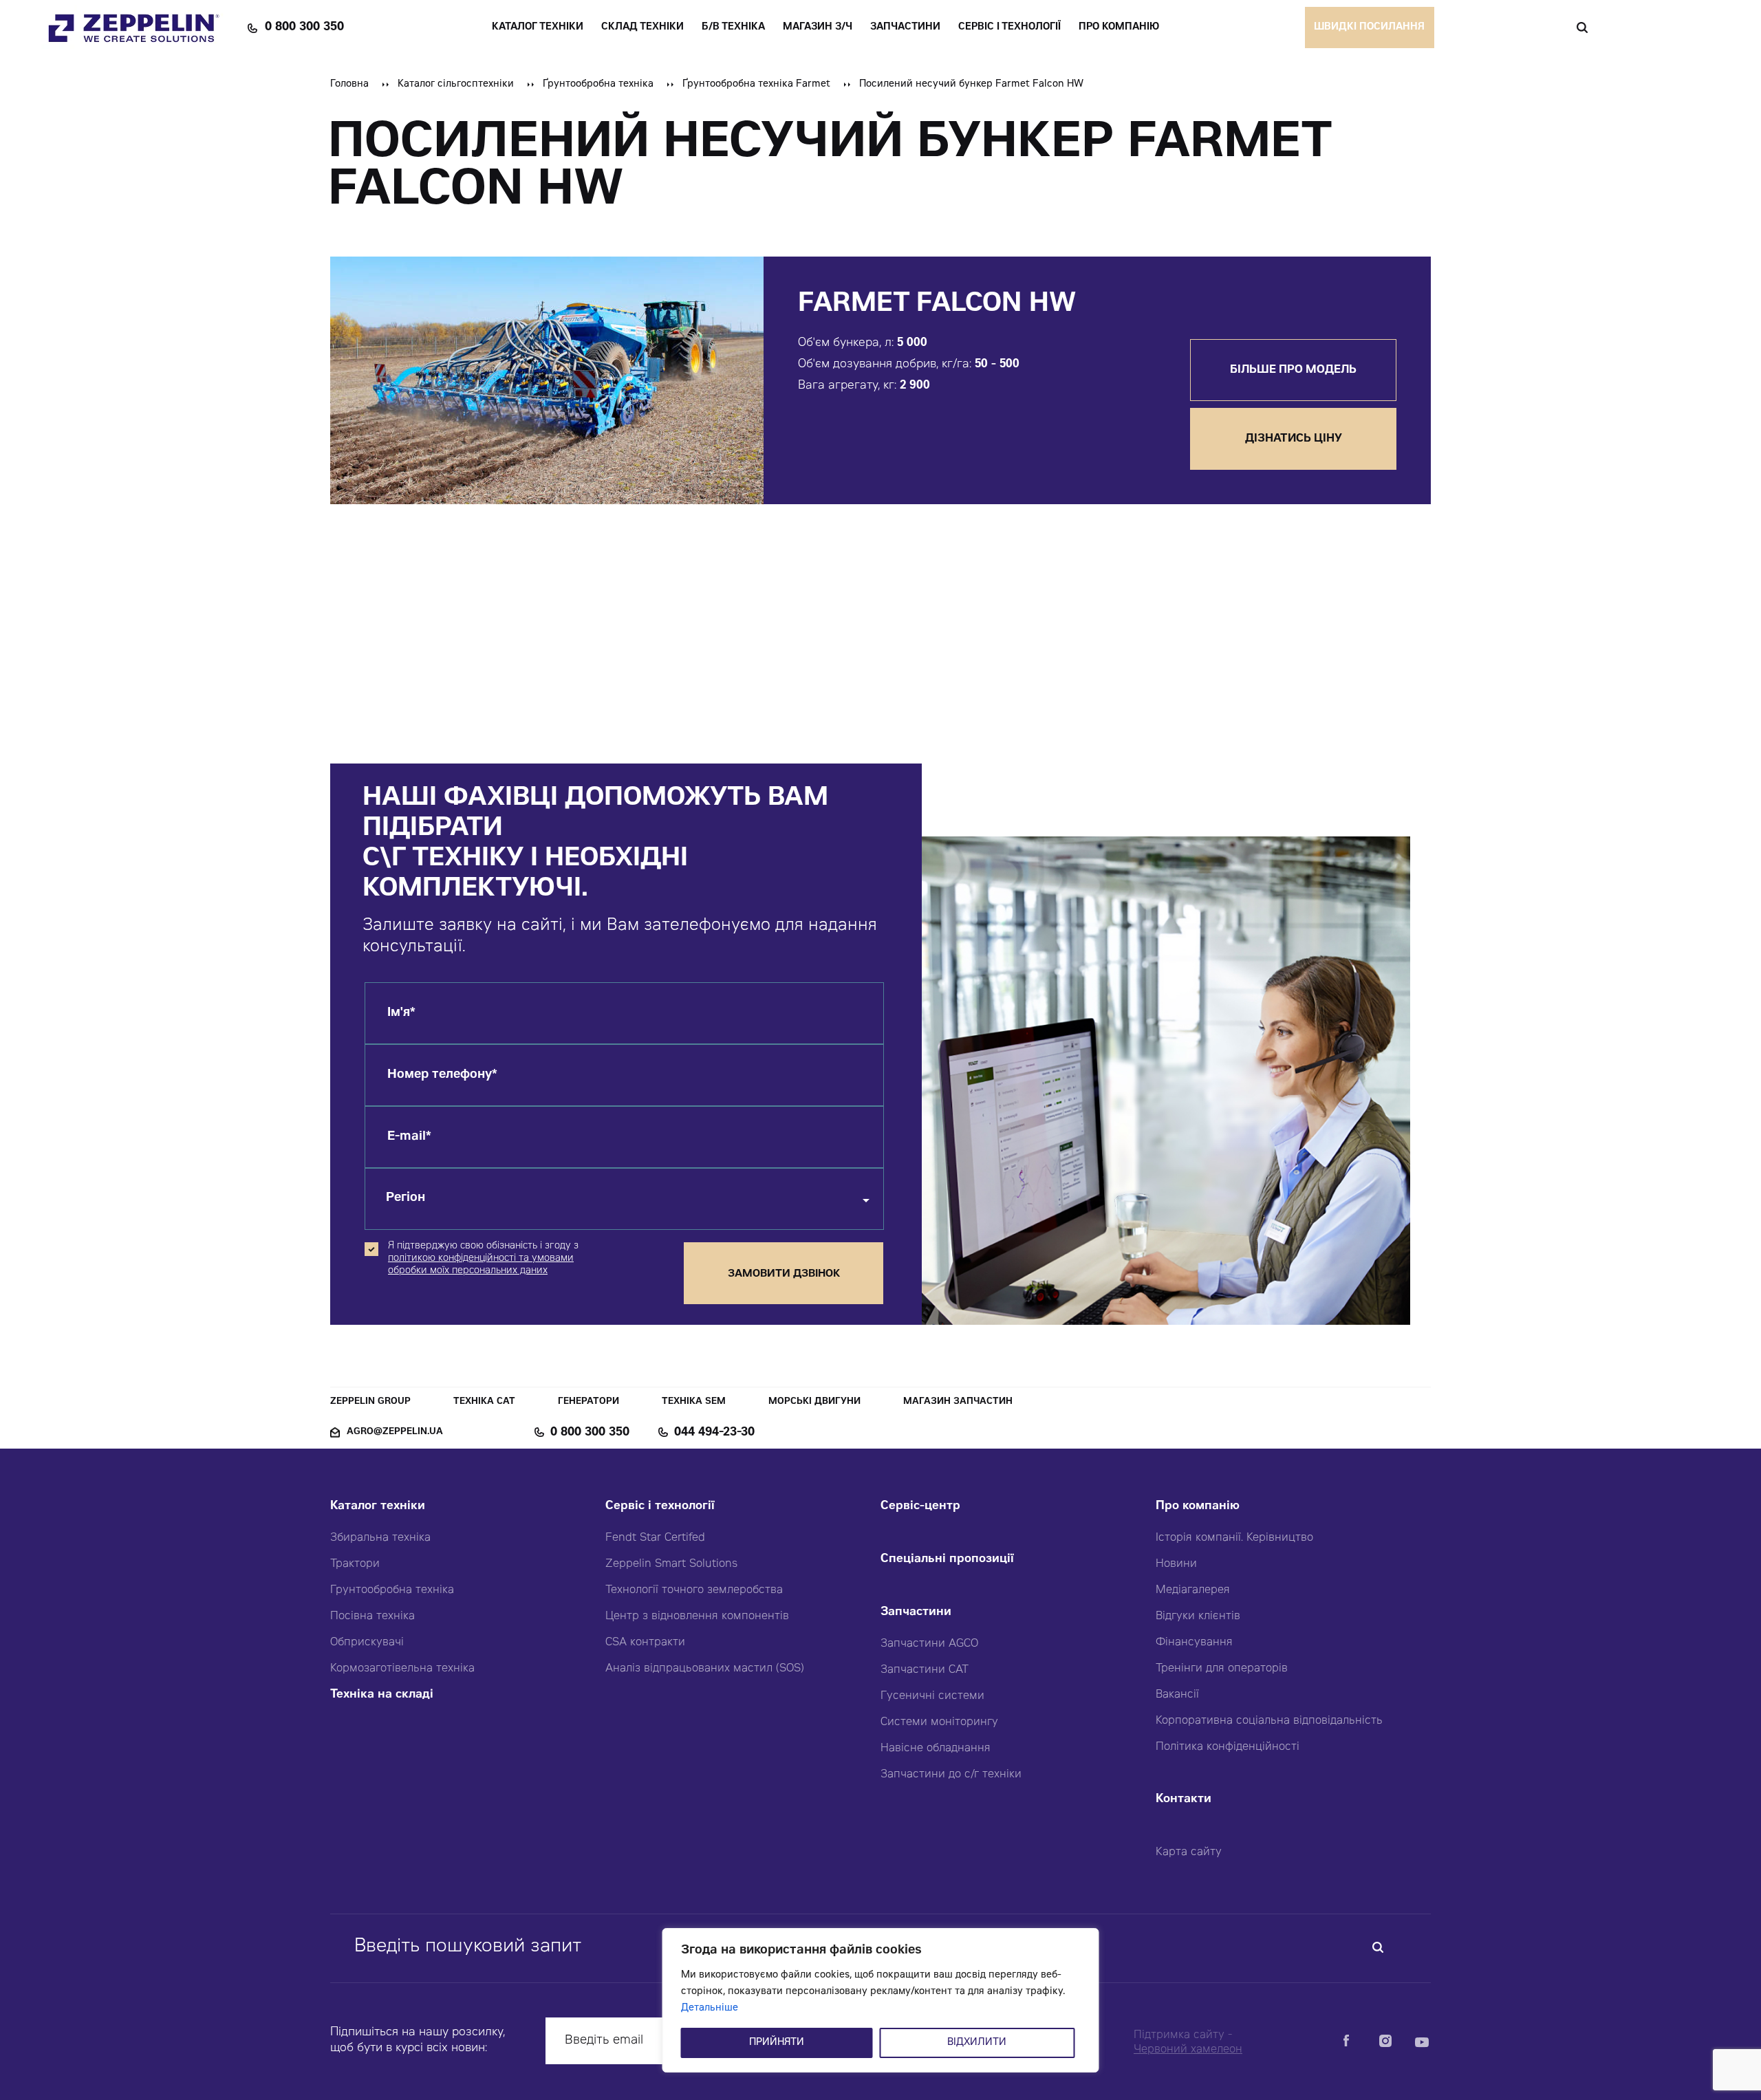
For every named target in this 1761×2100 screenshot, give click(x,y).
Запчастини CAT (925, 1670)
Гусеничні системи (932, 1696)
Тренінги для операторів (1222, 1669)
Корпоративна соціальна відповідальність (1269, 1721)
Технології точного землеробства (694, 1590)
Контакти (1184, 1800)
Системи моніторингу (939, 1722)
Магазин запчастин (958, 1402)
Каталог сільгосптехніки (456, 85)
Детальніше (710, 2009)
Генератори (588, 1402)
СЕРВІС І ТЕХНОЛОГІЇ (1009, 28)
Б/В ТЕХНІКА (733, 28)
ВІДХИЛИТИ (977, 2043)
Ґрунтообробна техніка (598, 85)
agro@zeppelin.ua (395, 1432)
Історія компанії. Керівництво (1234, 1538)
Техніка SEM (694, 1402)
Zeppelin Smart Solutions (671, 1564)
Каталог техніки (378, 1507)
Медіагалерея (1193, 1590)
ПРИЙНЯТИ (777, 2043)
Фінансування (1194, 1643)
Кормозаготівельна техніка (402, 1669)
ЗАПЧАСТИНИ (905, 28)
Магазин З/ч (818, 28)
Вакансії (1177, 1695)
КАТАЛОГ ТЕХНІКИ (538, 28)
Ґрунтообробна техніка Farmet (756, 85)
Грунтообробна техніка (392, 1590)
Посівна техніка (372, 1616)
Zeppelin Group (370, 1402)
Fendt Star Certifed (655, 1538)
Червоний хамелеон (1188, 2050)
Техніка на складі (382, 1695)
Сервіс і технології (660, 1507)
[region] (881, 2000)
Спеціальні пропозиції (947, 1560)
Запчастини (916, 1613)
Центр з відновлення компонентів (697, 1616)
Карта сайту (1189, 1852)
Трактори (355, 1564)
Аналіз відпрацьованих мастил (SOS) (705, 1669)
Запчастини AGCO (929, 1644)
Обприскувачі (367, 1643)
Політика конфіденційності (1228, 1747)
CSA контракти (645, 1643)
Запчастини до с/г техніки (951, 1775)
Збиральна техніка (380, 1538)
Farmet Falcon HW (937, 305)
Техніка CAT (484, 1402)
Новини (1176, 1564)
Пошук (1582, 28)
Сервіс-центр (920, 1507)
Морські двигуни (814, 1402)
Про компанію (1198, 1507)
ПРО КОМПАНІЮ (1119, 28)
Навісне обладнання (936, 1749)
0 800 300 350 (304, 28)
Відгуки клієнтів (1198, 1616)
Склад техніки (642, 28)
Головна (349, 85)
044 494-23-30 (714, 1433)
